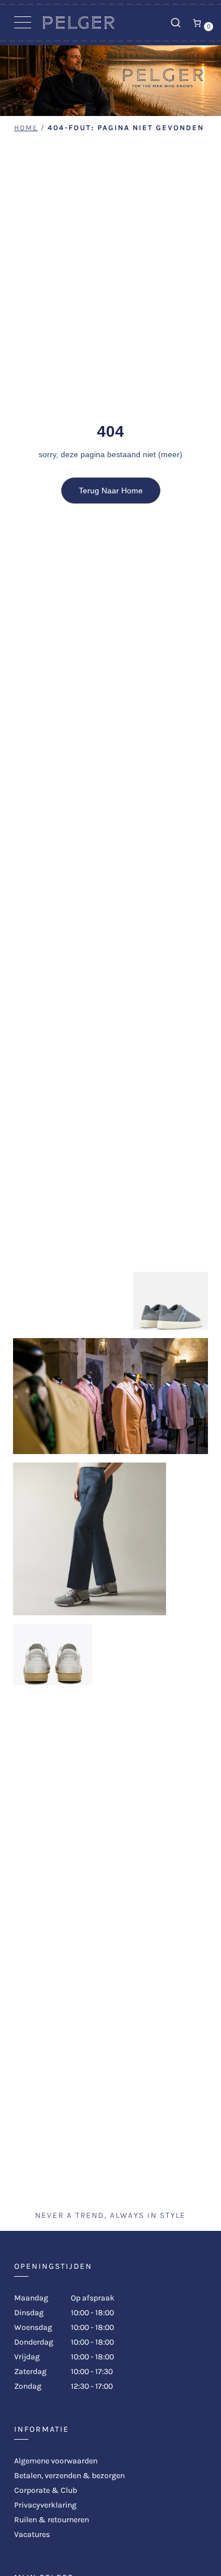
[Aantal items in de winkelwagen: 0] (197, 23)
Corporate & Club (46, 2490)
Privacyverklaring (45, 2505)
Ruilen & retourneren (52, 2520)
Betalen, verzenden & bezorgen (69, 2476)
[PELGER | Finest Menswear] (78, 26)
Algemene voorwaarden (56, 2461)
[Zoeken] (176, 23)
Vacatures (32, 2534)
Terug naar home (111, 491)
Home (26, 128)
